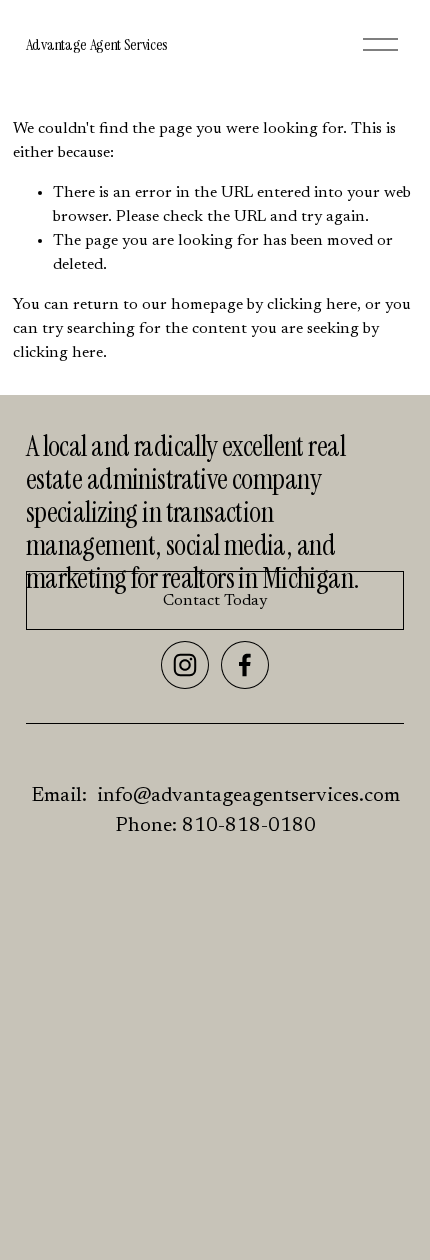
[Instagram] (185, 665)
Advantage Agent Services (97, 44)
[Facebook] (245, 665)
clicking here (312, 305)
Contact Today (215, 601)
